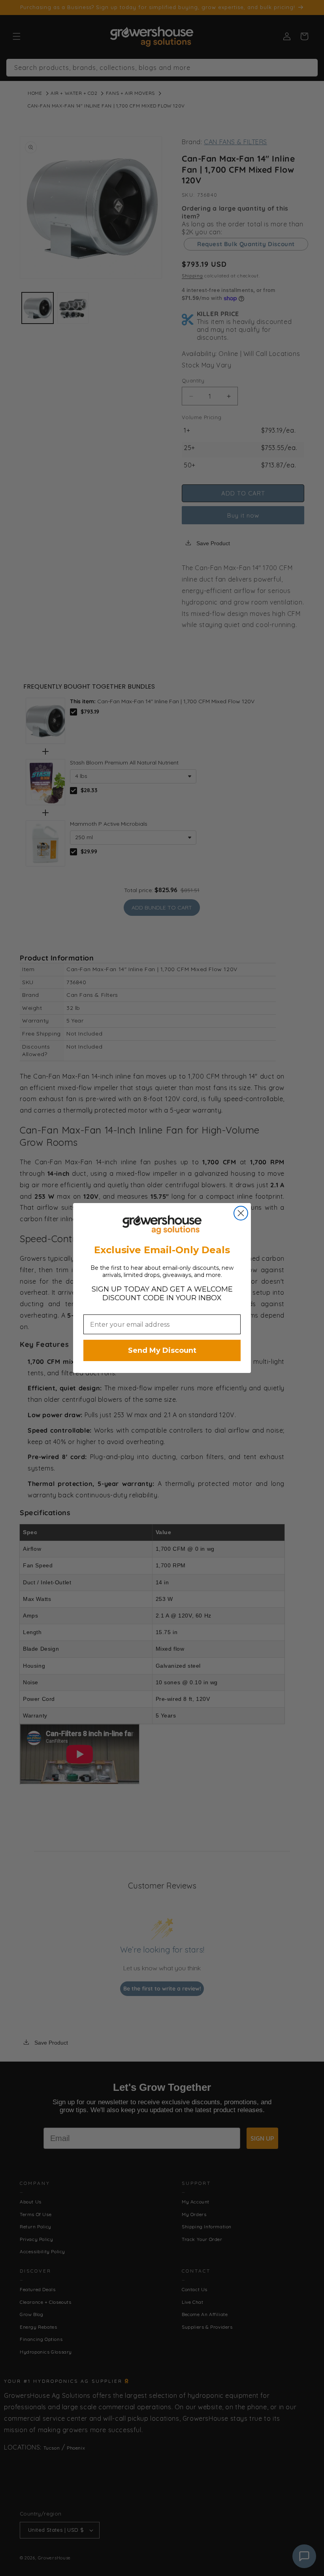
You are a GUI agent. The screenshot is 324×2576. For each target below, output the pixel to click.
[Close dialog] (241, 1213)
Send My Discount (162, 1350)
